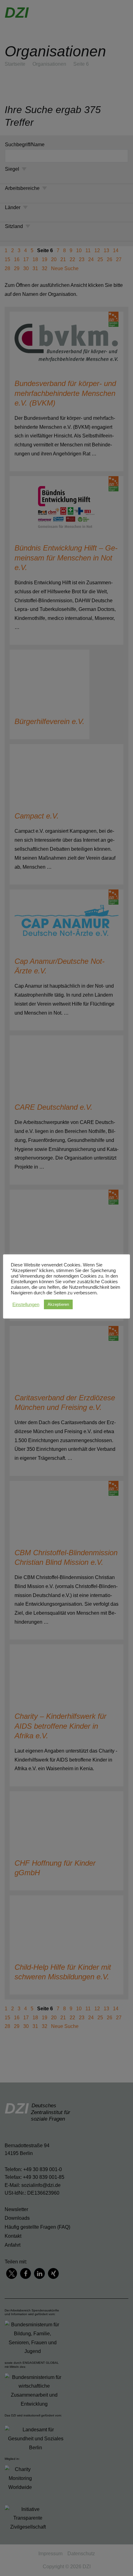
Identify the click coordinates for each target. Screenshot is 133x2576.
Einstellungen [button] (26, 1305)
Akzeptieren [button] (58, 1304)
